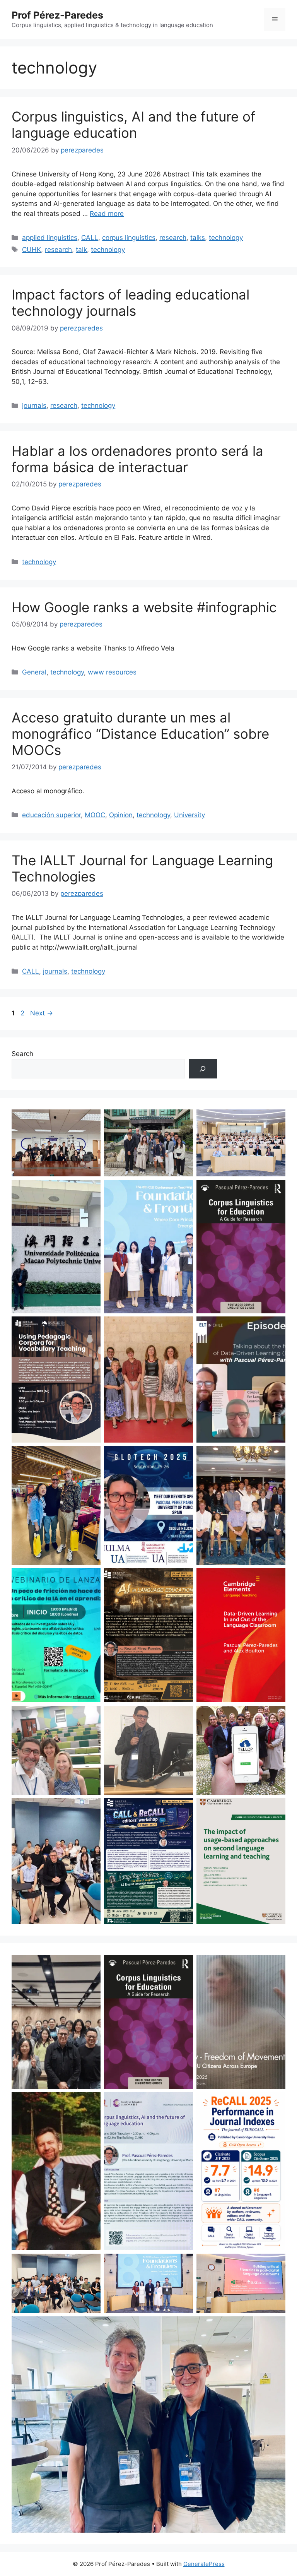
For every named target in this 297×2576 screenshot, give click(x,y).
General (34, 672)
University (189, 815)
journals (34, 406)
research (173, 238)
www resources (112, 672)
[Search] (203, 1069)
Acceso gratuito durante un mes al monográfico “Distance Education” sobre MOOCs (140, 734)
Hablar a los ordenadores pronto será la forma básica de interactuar (137, 459)
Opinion (121, 815)
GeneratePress (204, 2564)
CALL (90, 238)
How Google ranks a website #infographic (144, 607)
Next (42, 1013)
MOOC (95, 815)
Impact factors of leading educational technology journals (131, 303)
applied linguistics (50, 238)
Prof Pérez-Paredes (57, 15)
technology (226, 238)
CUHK (32, 250)
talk (81, 250)
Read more (107, 214)
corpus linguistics (129, 238)
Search (22, 1054)
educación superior (51, 815)
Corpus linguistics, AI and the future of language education (134, 125)
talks (198, 238)
